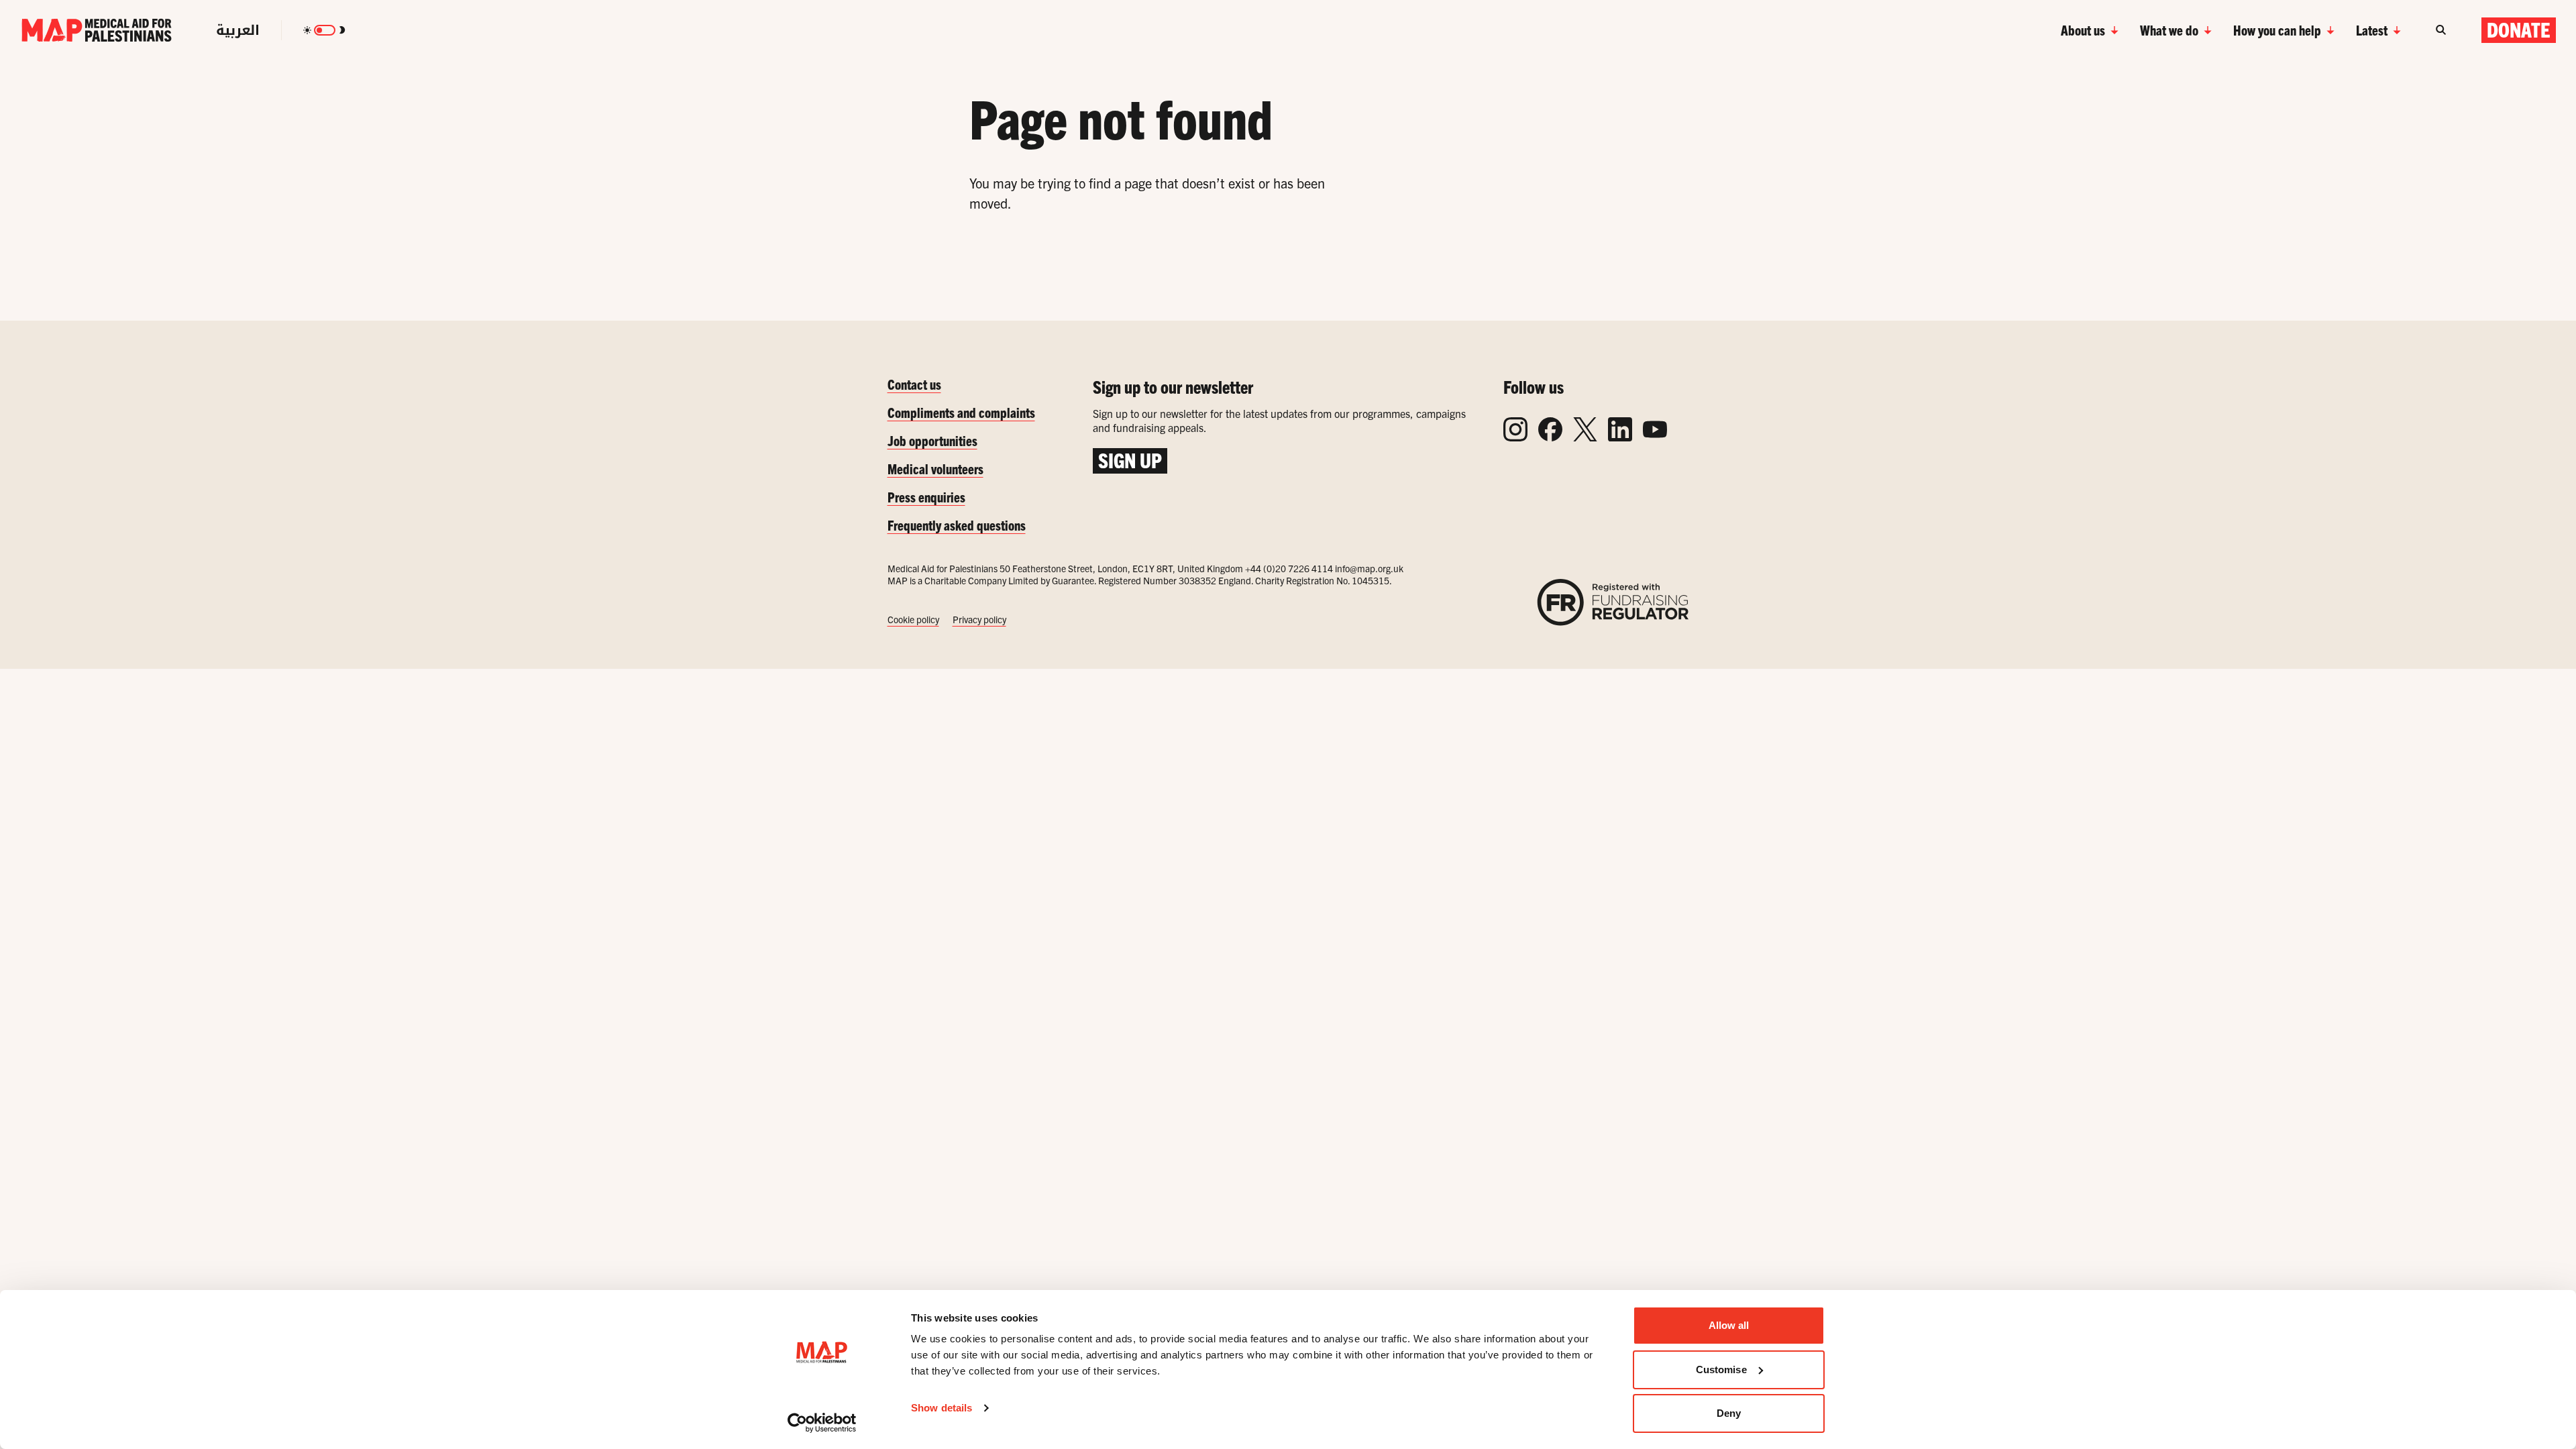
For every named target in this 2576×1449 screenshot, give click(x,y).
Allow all (1729, 1325)
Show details (942, 1408)
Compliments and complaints (961, 412)
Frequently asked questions (957, 525)
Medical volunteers (935, 469)
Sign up (1130, 460)
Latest (2372, 30)
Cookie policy (913, 619)
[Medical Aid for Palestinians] (97, 30)
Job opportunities (932, 440)
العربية (238, 30)
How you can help (2277, 30)
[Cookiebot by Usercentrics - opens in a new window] (822, 1423)
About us (2083, 30)
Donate (2519, 30)
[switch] (325, 30)
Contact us (914, 384)
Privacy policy (979, 619)
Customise (1721, 1370)
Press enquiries (926, 497)
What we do (2169, 30)
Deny (1729, 1413)
